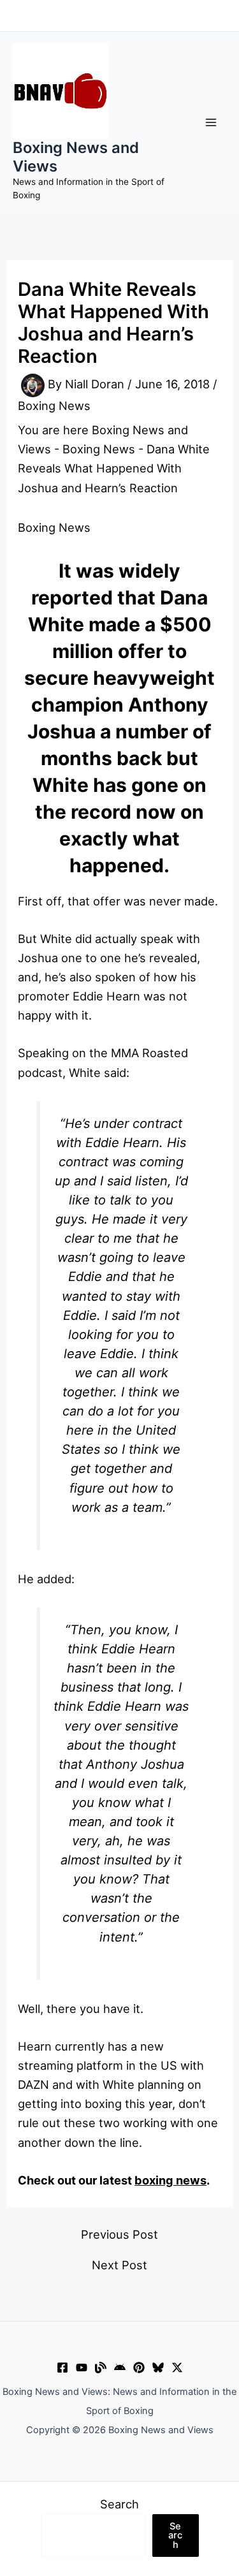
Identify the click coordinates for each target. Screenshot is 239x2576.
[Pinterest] (139, 2367)
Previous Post (119, 2234)
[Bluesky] (158, 2367)
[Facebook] (62, 2367)
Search (119, 2504)
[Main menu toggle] (211, 123)
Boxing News (54, 406)
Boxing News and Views (76, 157)
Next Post (119, 2265)
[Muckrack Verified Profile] (101, 2367)
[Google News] (120, 2367)
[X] (177, 2367)
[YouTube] (82, 2367)
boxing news (170, 2180)
